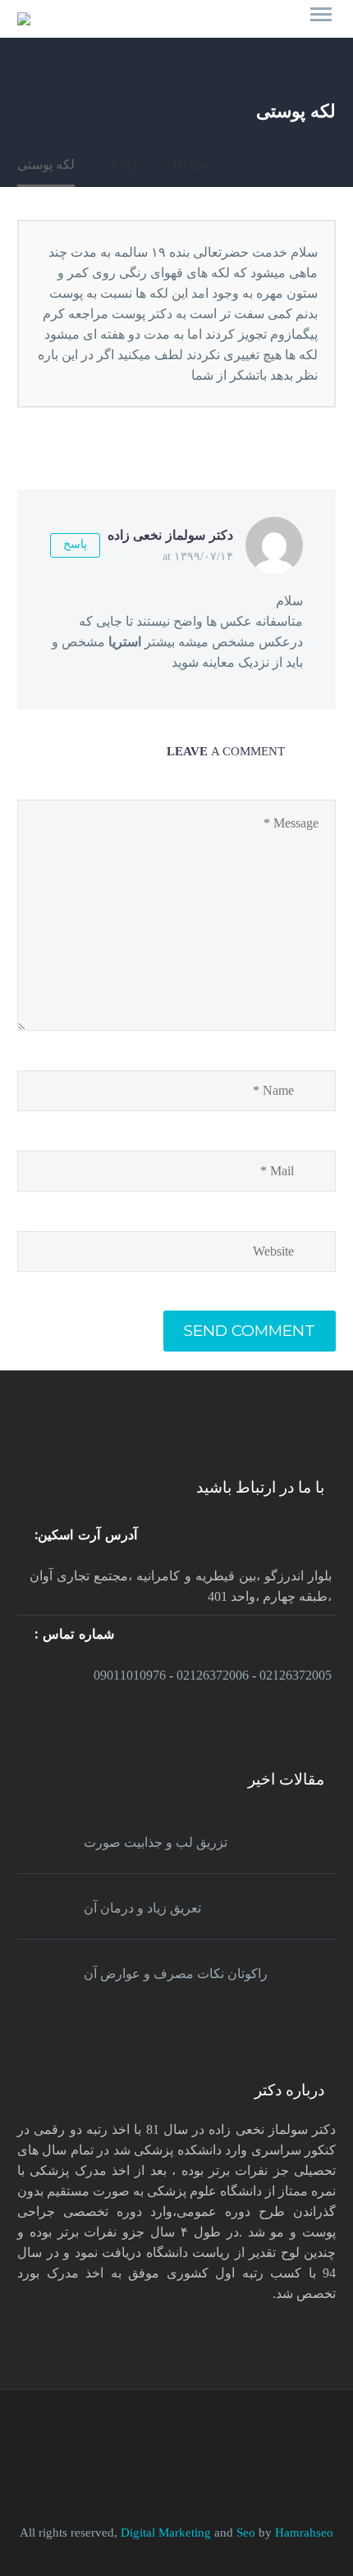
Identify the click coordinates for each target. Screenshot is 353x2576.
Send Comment (250, 1331)
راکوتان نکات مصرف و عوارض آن (176, 1974)
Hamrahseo (304, 2533)
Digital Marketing (166, 2533)
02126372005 (296, 1675)
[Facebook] (209, 2435)
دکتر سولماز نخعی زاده (170, 535)
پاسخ (75, 544)
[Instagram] (144, 2435)
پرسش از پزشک (66, 22)
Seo (248, 2533)
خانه (305, 22)
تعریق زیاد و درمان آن (142, 1908)
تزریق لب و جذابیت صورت (156, 1842)
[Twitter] (166, 2435)
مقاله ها (166, 22)
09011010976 (130, 1675)
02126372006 (213, 1675)
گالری (240, 22)
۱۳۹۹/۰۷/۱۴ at (198, 556)
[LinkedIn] (187, 2435)
